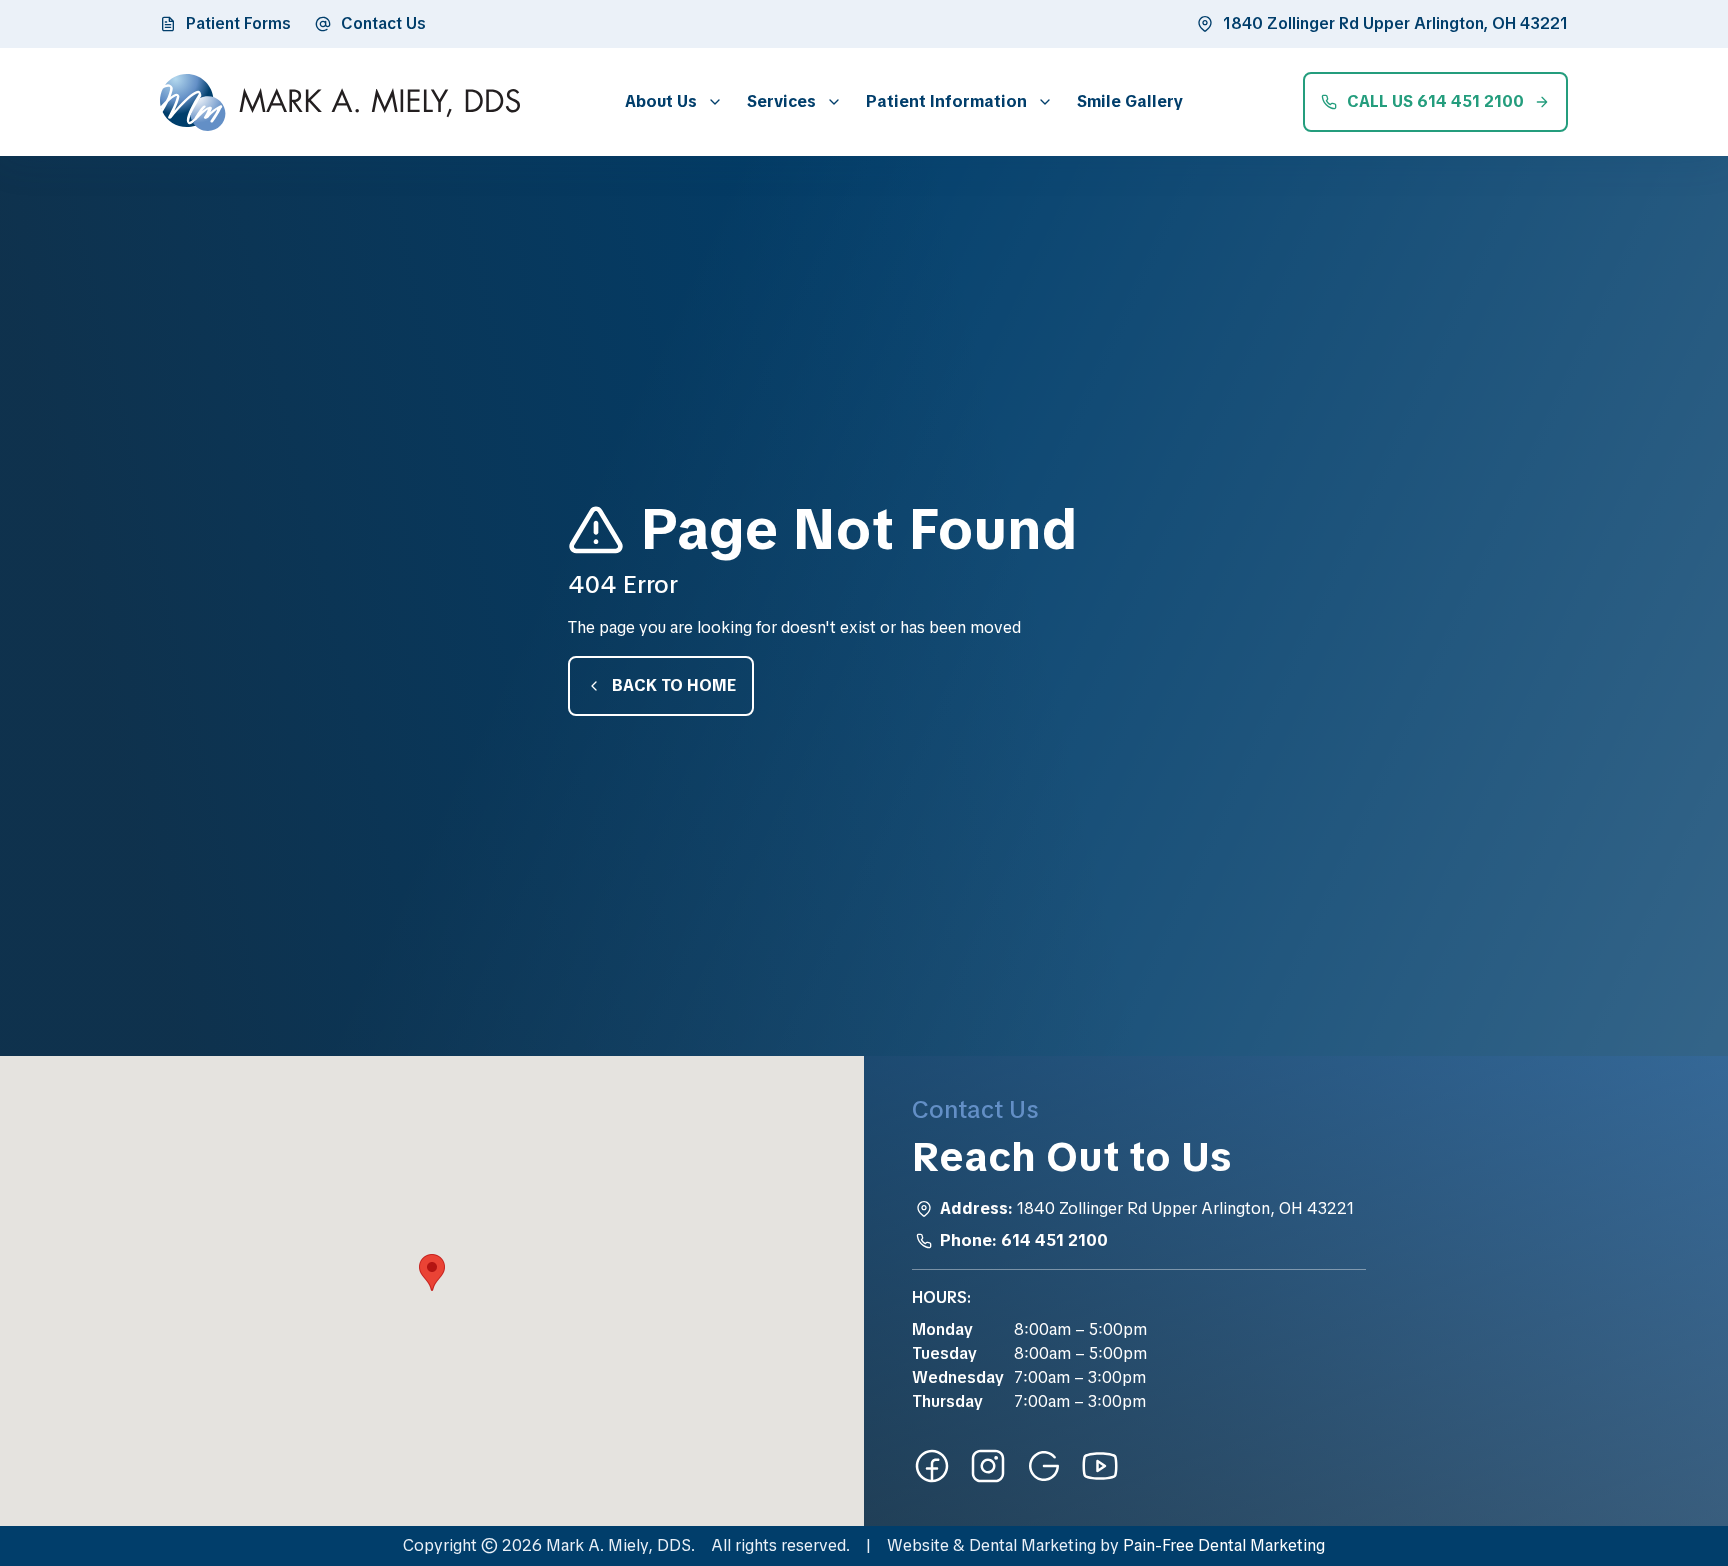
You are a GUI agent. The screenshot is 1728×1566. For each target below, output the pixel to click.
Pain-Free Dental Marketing (1224, 1545)
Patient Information (946, 101)
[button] (670, 101)
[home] (340, 102)
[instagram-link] (988, 1466)
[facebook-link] (932, 1466)
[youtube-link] (1100, 1466)
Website (918, 1545)
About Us (661, 101)
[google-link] (1044, 1466)
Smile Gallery (1130, 101)
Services (781, 101)
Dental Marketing (1032, 1545)
